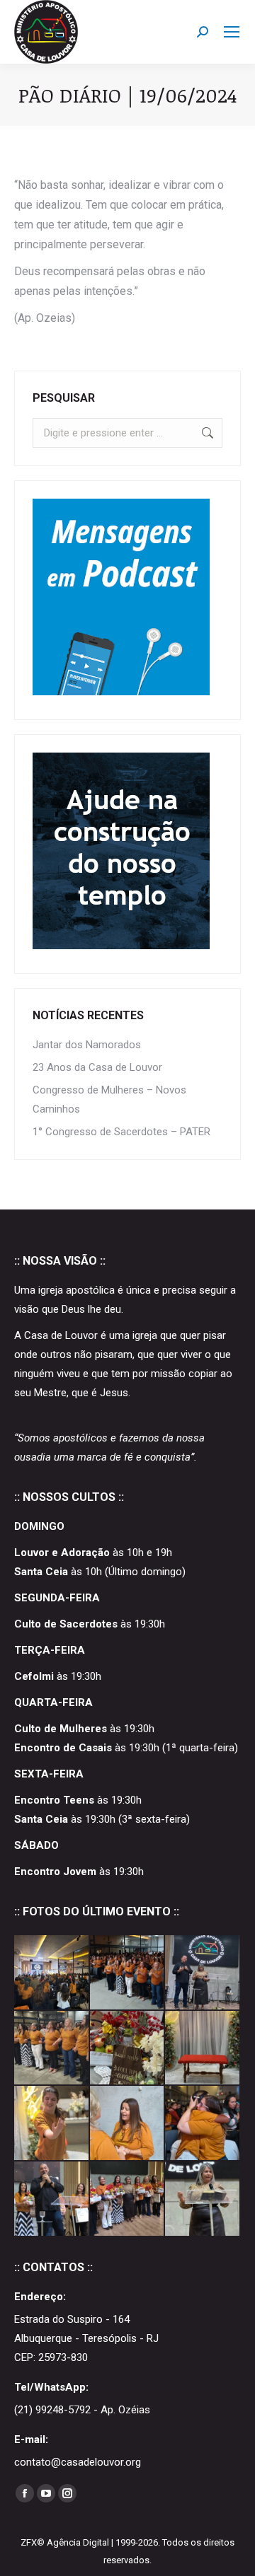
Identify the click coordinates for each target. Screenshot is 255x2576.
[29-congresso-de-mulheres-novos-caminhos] (52, 2049)
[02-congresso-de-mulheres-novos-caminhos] (52, 2199)
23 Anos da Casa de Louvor (97, 1067)
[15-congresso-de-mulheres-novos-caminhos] (128, 2124)
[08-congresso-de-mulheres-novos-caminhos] (203, 2124)
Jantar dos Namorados (87, 1045)
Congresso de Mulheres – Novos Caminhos (109, 1100)
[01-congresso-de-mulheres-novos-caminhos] (128, 2199)
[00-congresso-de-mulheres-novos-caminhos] (203, 2199)
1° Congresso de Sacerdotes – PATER (121, 1132)
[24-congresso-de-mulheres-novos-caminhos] (52, 2124)
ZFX (29, 2542)
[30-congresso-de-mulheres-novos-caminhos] (203, 1973)
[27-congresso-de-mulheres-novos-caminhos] (128, 2049)
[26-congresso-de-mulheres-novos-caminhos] (203, 2049)
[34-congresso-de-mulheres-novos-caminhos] (52, 1973)
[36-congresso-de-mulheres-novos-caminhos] (128, 1973)
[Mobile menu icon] (232, 32)
